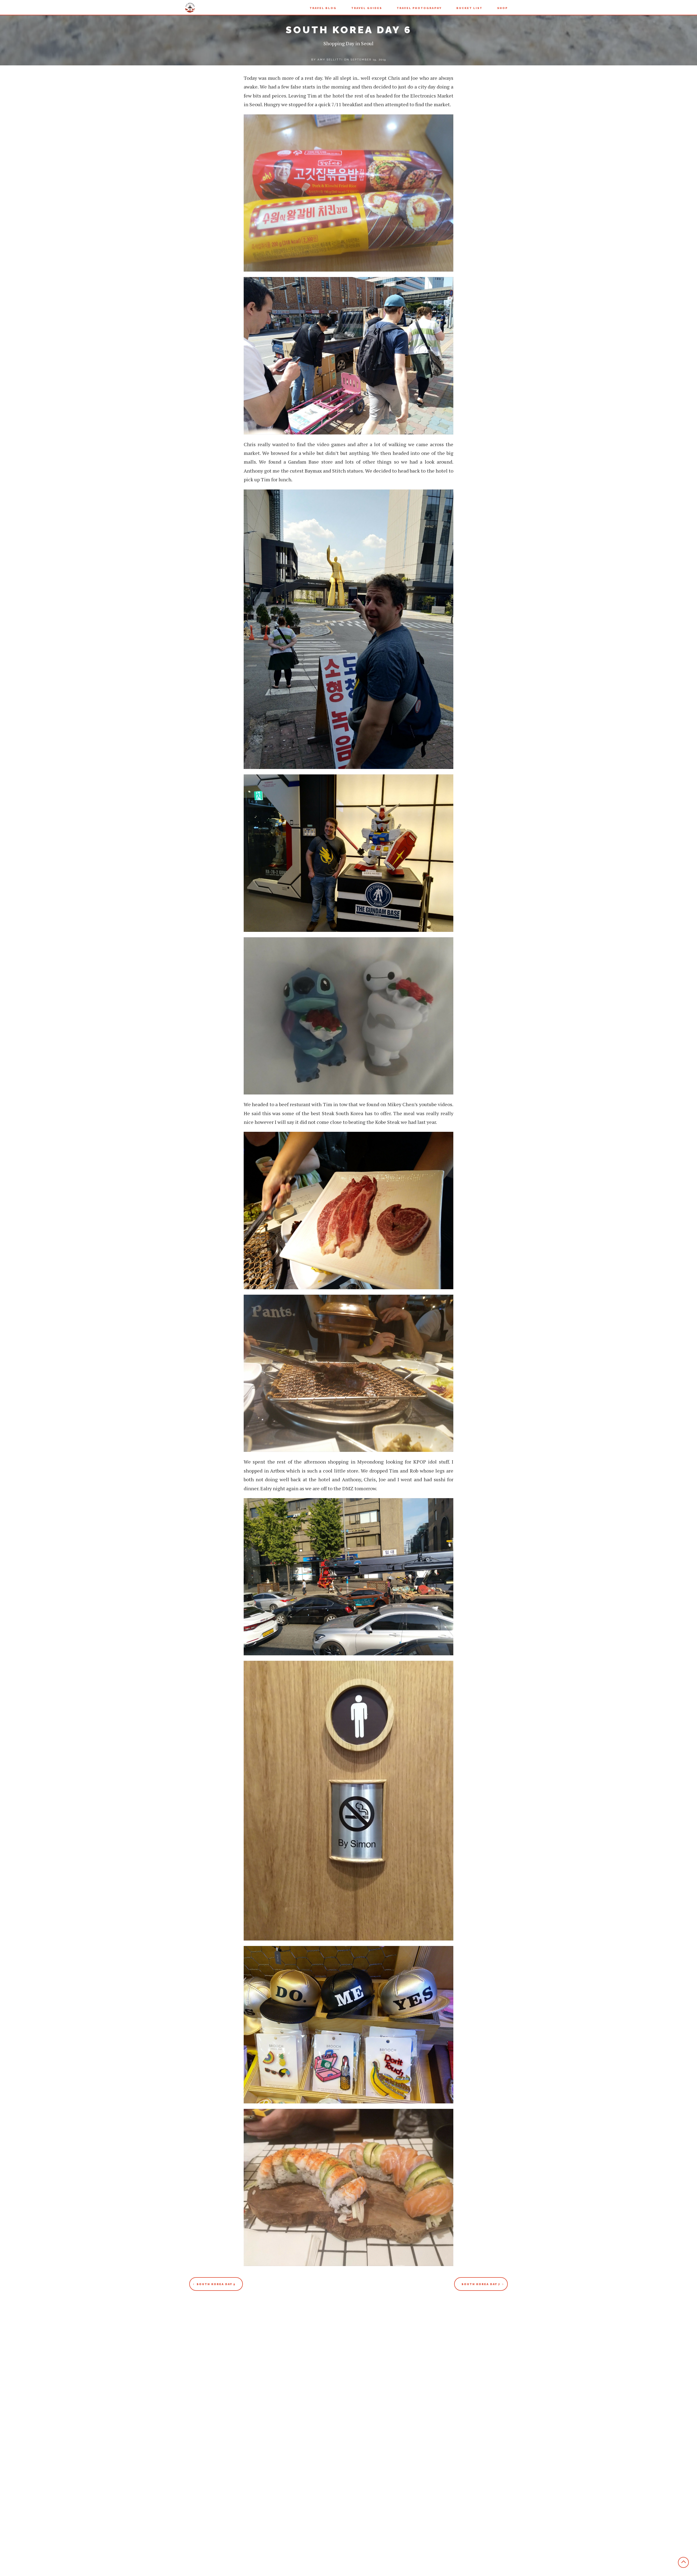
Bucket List (469, 8)
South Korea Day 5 (216, 2284)
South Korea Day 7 (481, 2284)
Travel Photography (419, 8)
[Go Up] (683, 2562)
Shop (502, 8)
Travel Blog (323, 8)
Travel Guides (367, 8)
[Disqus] (348, 2366)
